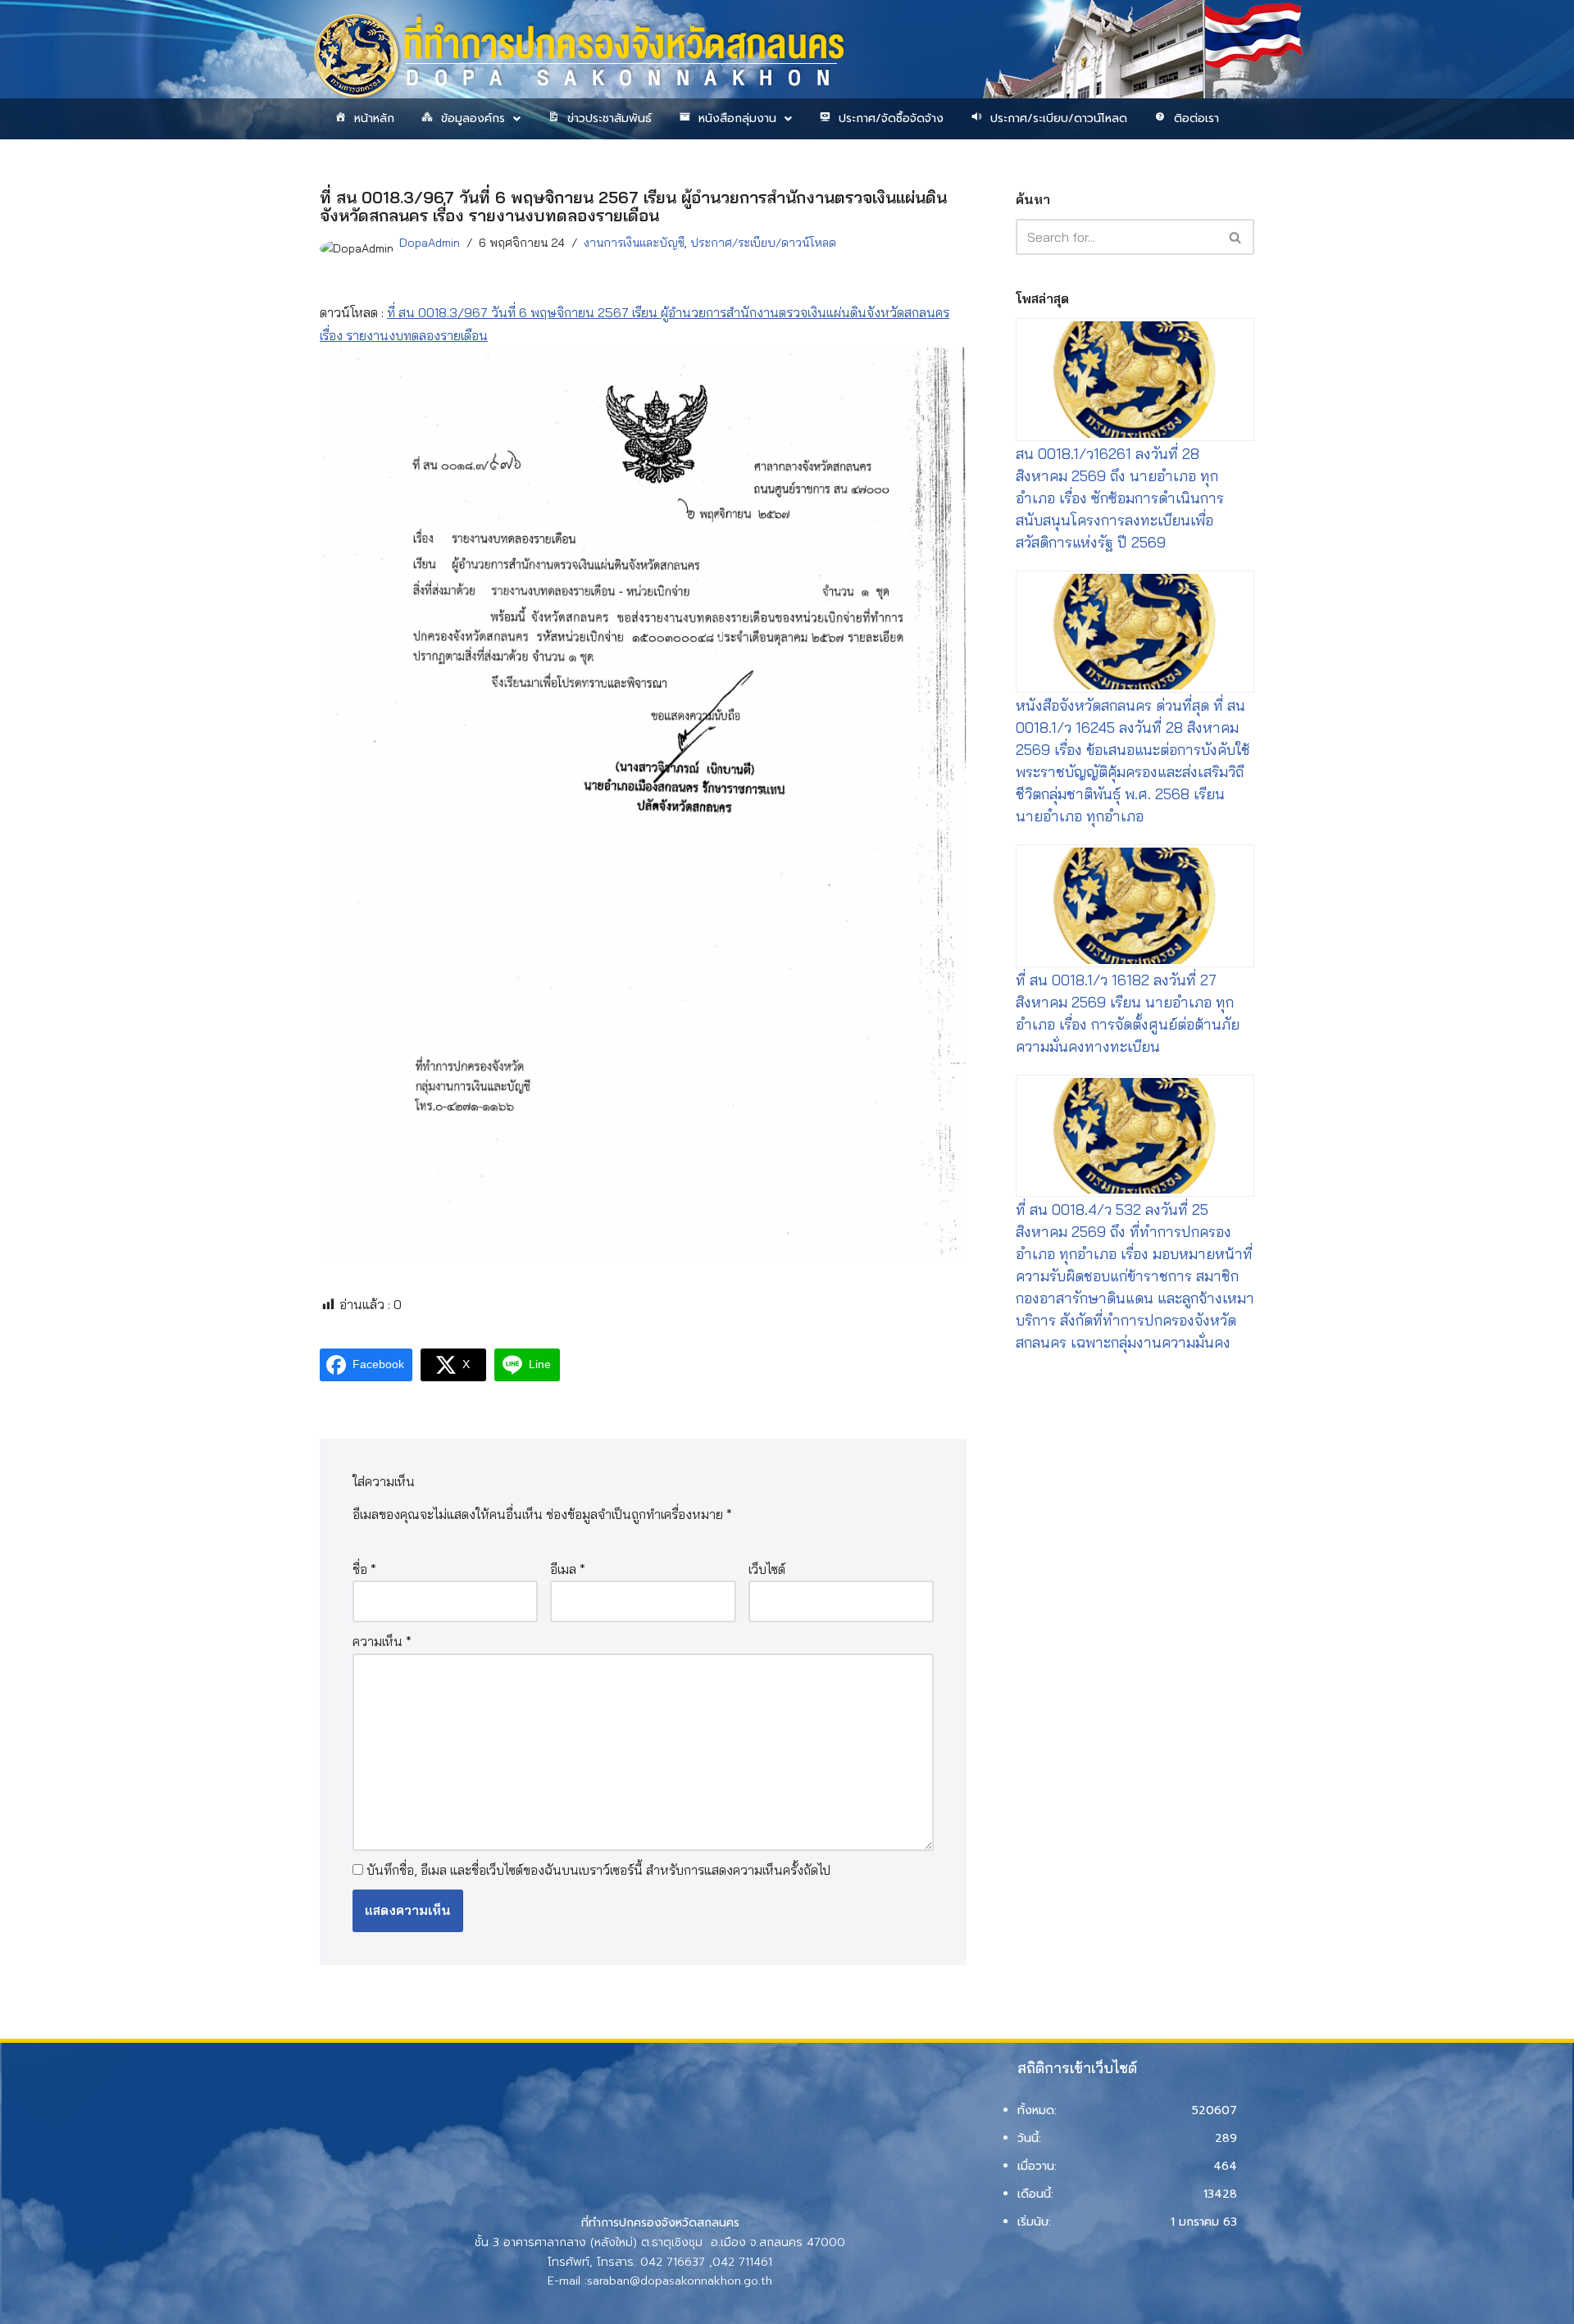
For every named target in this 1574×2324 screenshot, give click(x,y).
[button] (470, 119)
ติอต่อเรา (1196, 118)
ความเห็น (382, 1641)
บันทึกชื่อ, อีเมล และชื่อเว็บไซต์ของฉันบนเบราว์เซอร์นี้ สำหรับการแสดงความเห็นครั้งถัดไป (598, 1870)
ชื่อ (364, 1569)
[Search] (1236, 237)
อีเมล (568, 1569)
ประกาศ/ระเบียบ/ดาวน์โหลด (1059, 118)
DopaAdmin (430, 243)
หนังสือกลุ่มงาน (737, 118)
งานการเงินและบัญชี (634, 243)
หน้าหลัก (374, 118)
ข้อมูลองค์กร (473, 118)
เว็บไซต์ (767, 1569)
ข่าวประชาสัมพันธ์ (610, 118)
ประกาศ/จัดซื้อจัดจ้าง (891, 118)
